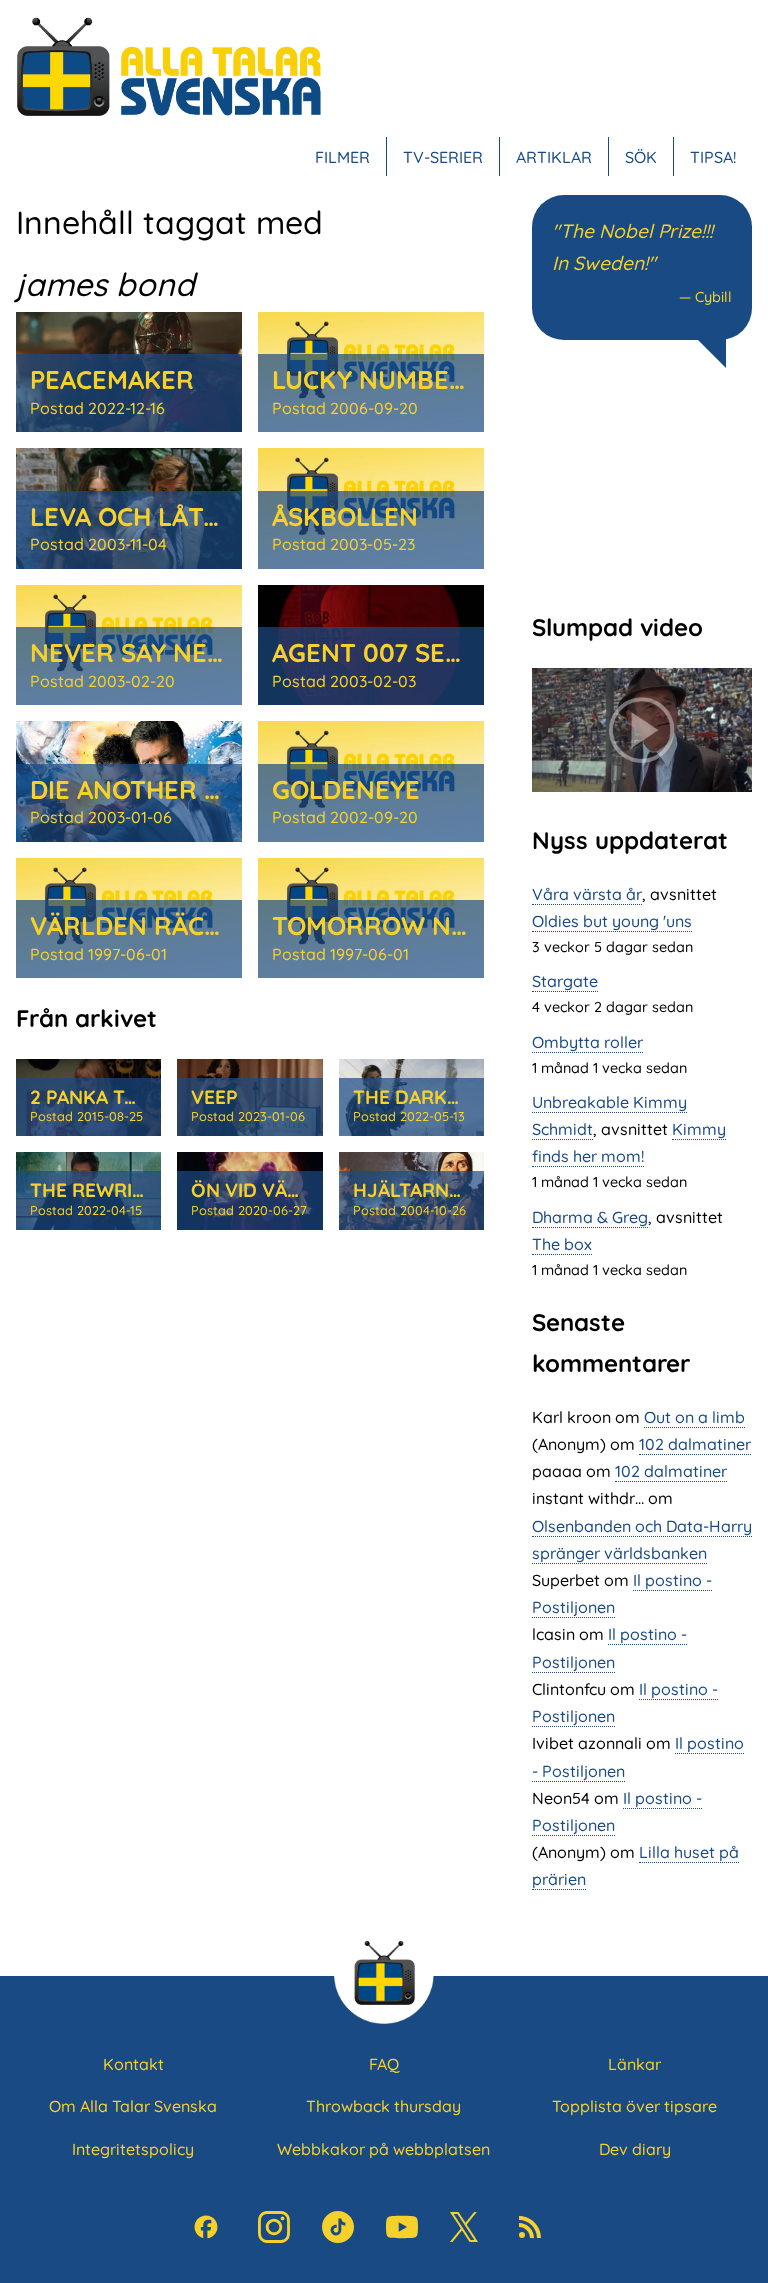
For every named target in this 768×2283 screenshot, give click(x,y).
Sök (641, 157)
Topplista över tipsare (634, 2106)
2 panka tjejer (105, 1097)
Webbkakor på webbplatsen (383, 2149)
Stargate (565, 981)
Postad (97, 408)
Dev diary (635, 2149)
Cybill (713, 297)
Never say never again (185, 652)
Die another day (141, 789)
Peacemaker (112, 379)
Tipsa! (713, 157)
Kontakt (133, 2064)
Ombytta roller (587, 1042)
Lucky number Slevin (416, 379)
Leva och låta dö (146, 516)
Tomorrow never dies (425, 925)
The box (562, 1244)
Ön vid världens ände (304, 1190)
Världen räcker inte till (203, 925)
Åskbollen (345, 516)
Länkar (634, 2064)
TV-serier (443, 157)
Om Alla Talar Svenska (133, 2106)
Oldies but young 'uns (612, 921)
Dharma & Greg (590, 1217)
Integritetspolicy (133, 2149)
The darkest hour (447, 1097)
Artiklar (554, 157)
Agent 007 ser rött (406, 652)
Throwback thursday (383, 2106)
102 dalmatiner (695, 1444)
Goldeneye (346, 789)
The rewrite (92, 1190)
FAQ (384, 2064)
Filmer (342, 157)
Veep (214, 1097)
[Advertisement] (642, 488)
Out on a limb (694, 1417)
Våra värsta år (587, 894)
